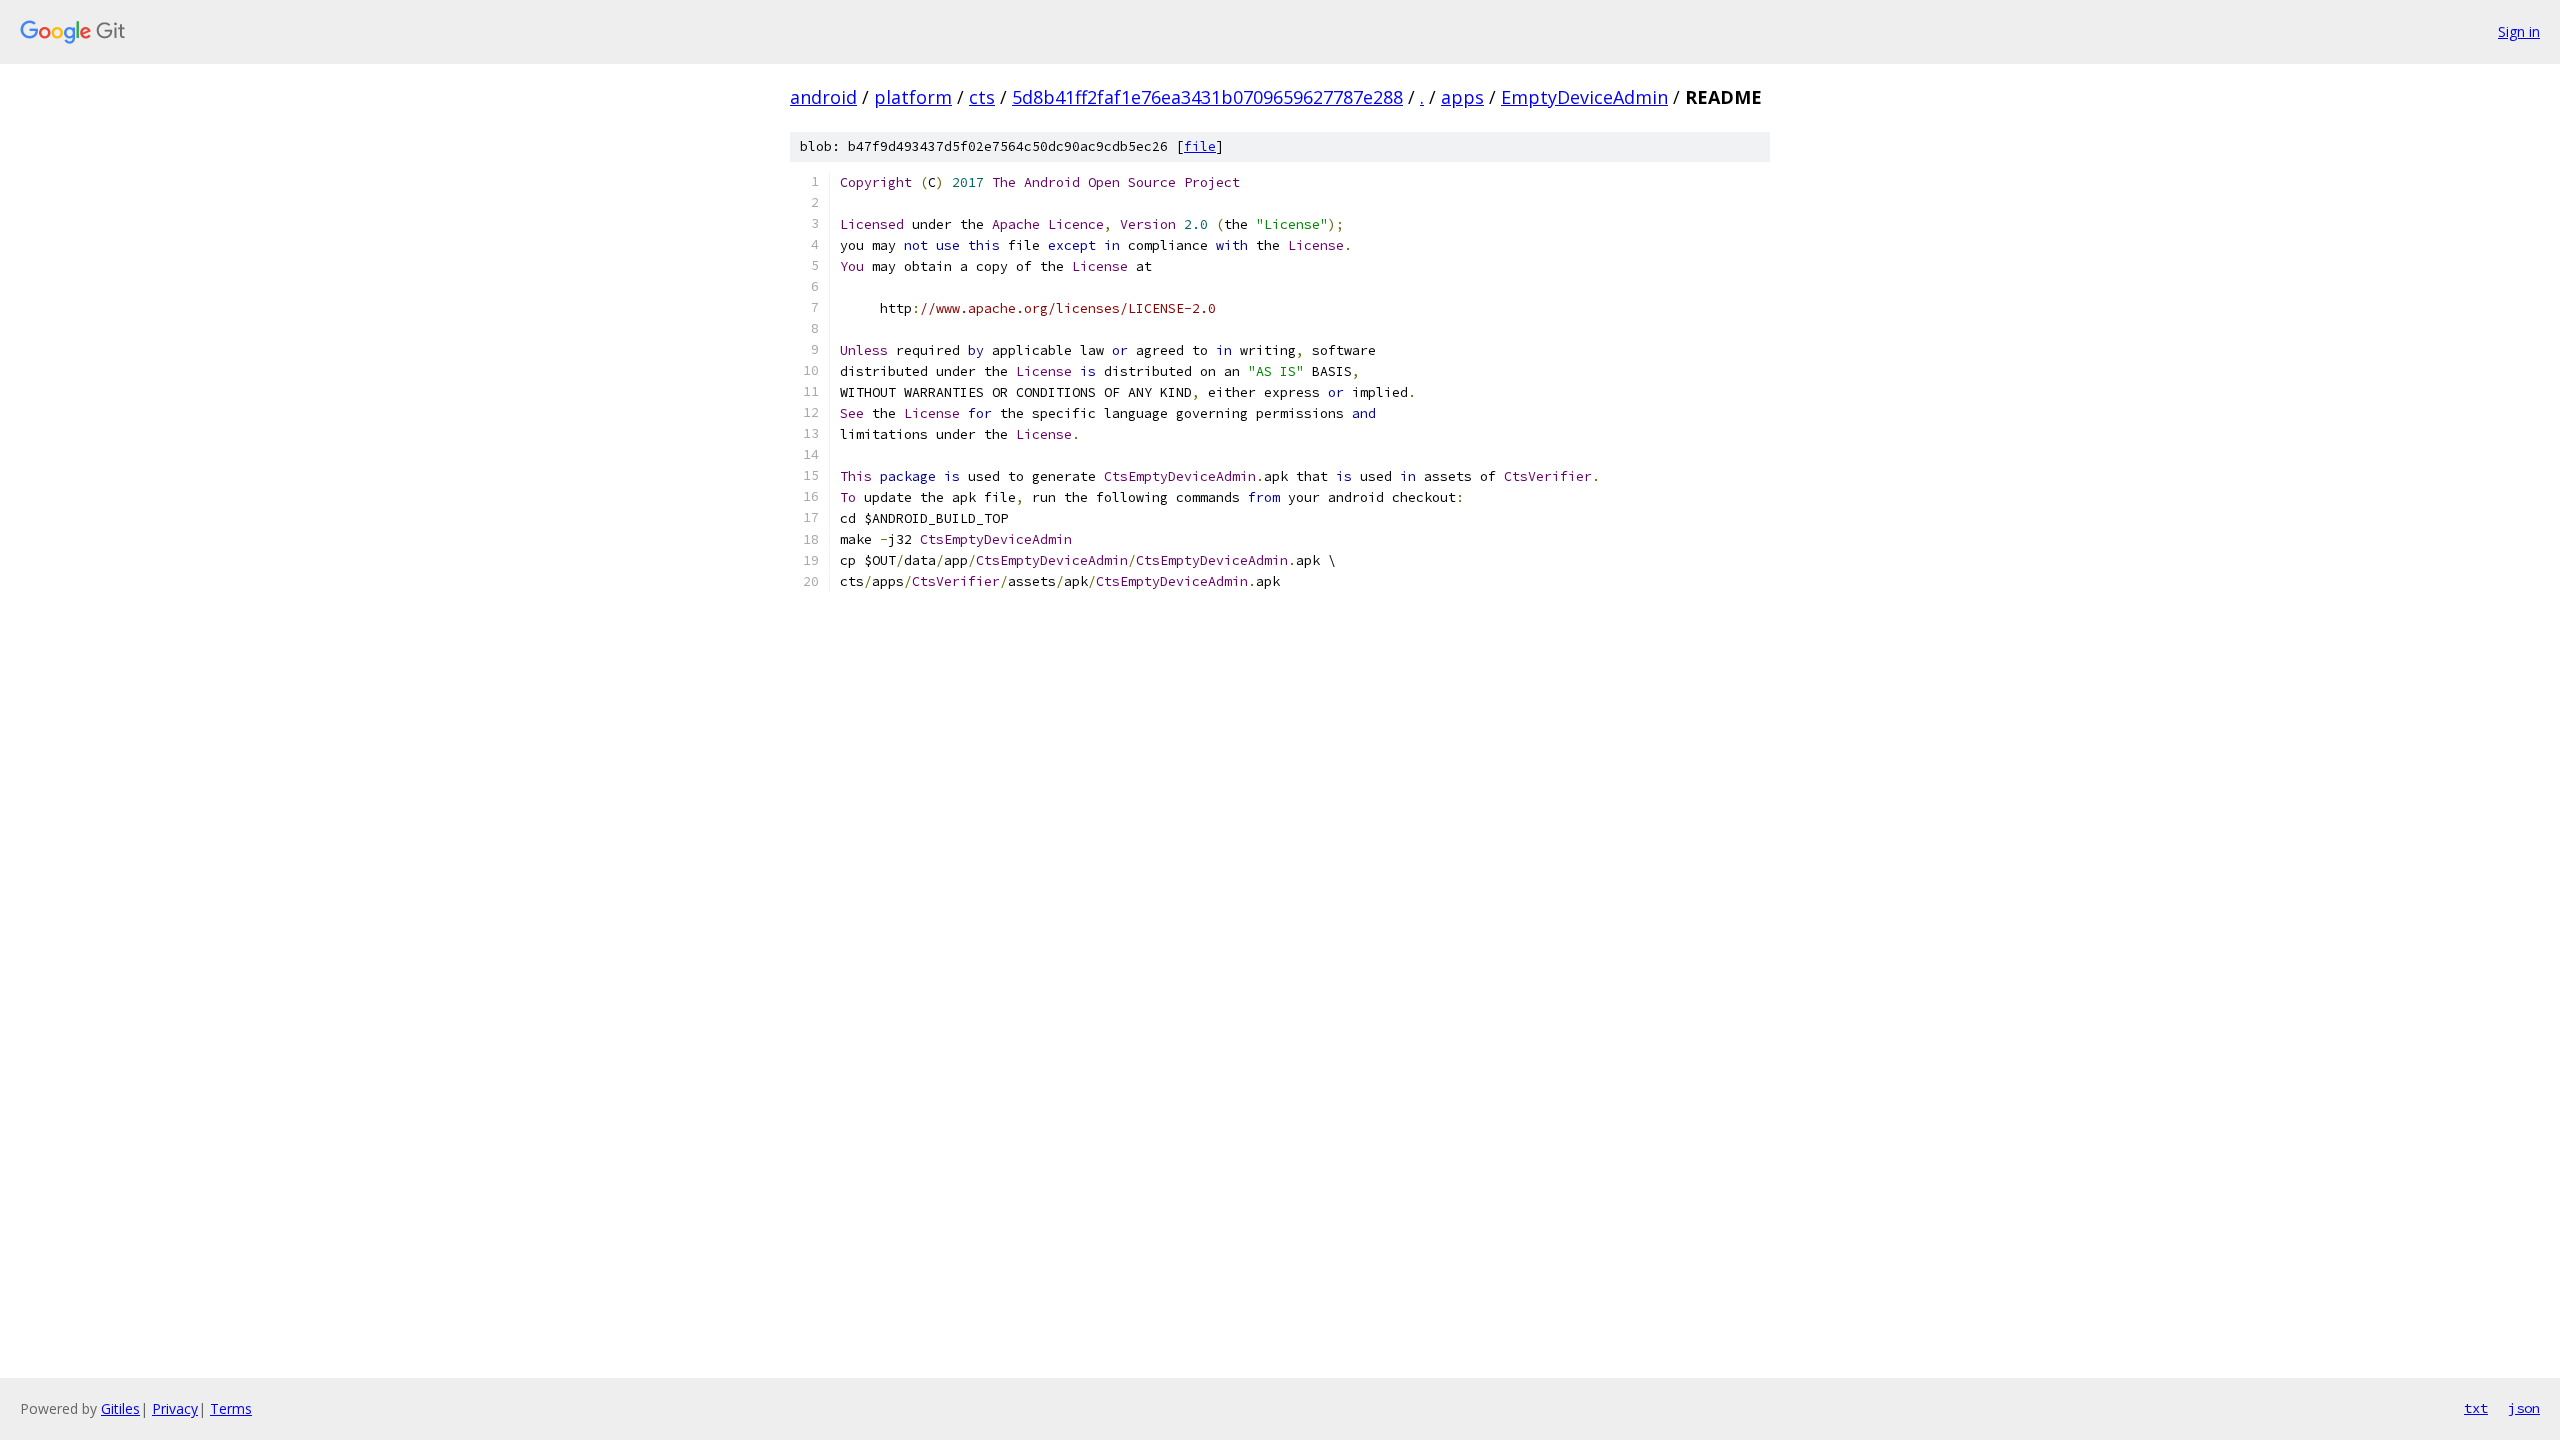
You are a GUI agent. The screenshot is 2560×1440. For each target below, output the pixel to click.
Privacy (175, 1408)
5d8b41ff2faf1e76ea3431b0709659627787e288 (1207, 97)
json (2524, 1408)
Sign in (2519, 31)
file (1200, 146)
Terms (231, 1408)
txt (2476, 1408)
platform (913, 97)
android (823, 97)
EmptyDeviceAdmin (1584, 97)
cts (982, 97)
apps (1462, 97)
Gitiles (120, 1408)
